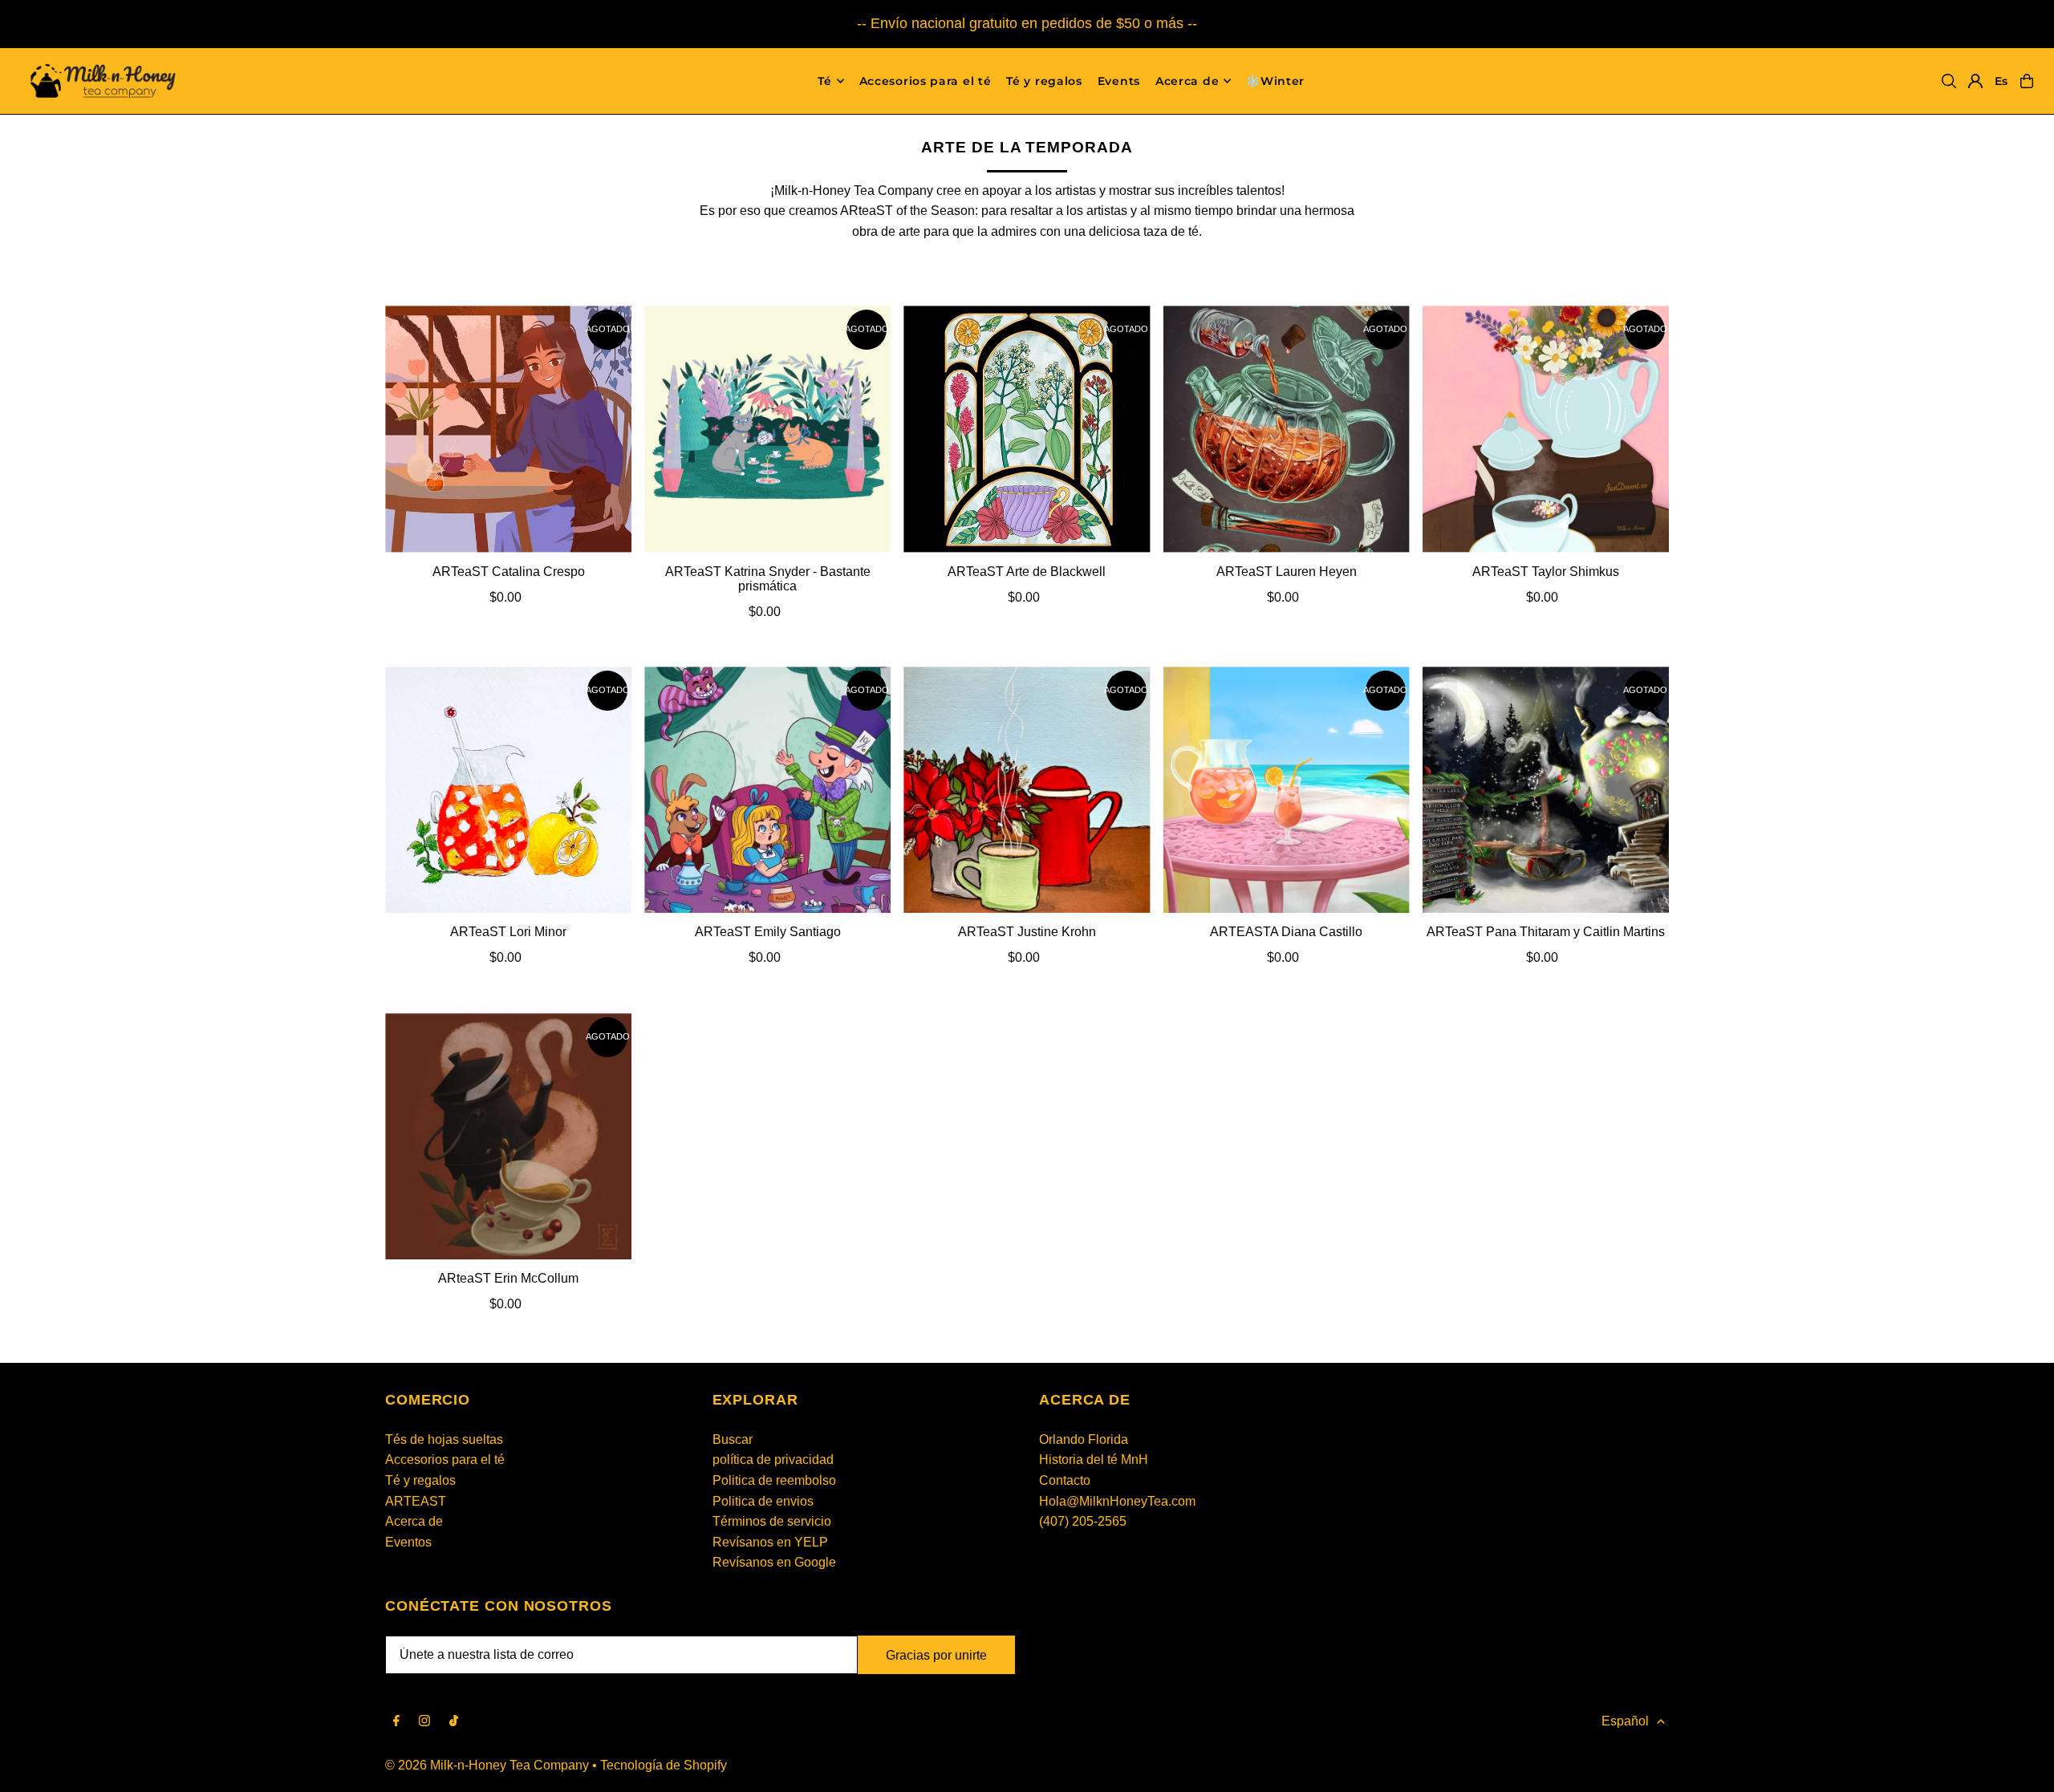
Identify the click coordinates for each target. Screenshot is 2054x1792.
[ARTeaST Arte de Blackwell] (1027, 429)
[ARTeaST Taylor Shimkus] (1546, 429)
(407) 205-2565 (1083, 1521)
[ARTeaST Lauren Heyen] (1287, 429)
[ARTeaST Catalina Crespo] (508, 429)
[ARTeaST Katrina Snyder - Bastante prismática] (767, 429)
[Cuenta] (1975, 81)
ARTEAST (416, 1501)
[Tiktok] (454, 1722)
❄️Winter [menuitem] (1275, 81)
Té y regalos (420, 1480)
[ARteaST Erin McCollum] (508, 1136)
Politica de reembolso (774, 1480)
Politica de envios (763, 1501)
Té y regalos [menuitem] (1044, 81)
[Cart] (2027, 81)
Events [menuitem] (1119, 81)
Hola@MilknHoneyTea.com (1117, 1501)
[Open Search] (1949, 81)
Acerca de (414, 1521)
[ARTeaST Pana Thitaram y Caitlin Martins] (1546, 790)
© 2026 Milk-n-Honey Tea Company (487, 1765)
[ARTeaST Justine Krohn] (1027, 790)
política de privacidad (773, 1460)
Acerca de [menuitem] (1187, 81)
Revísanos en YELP (770, 1542)
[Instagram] (424, 1722)
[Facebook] (396, 1722)
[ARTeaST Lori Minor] (508, 790)
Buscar (733, 1439)
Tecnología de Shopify (664, 1765)
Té (824, 81)
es (2001, 81)
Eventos (408, 1542)
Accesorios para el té (445, 1460)
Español (1625, 1721)
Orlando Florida (1084, 1439)
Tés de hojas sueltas (444, 1439)
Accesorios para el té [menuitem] (926, 81)
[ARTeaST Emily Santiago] (767, 790)
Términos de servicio (772, 1521)
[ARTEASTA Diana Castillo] (1287, 790)
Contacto (1065, 1480)
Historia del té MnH (1094, 1460)
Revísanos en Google (774, 1562)
